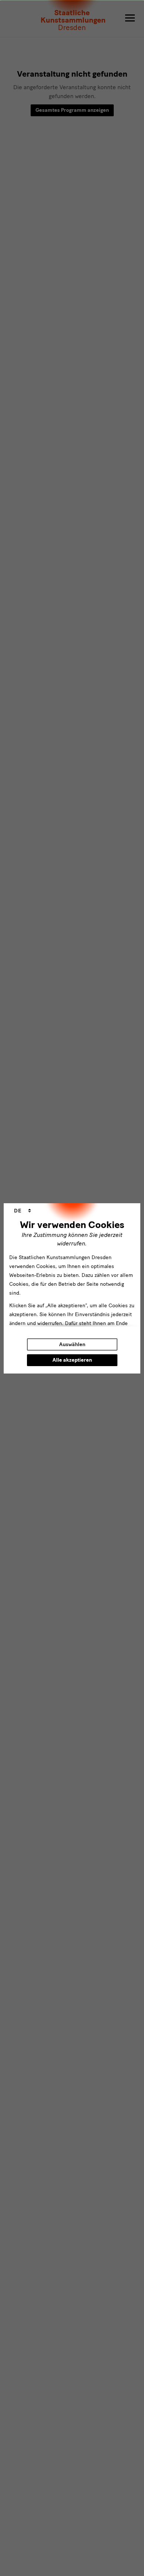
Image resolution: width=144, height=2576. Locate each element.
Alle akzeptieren (72, 1360)
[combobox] (23, 1211)
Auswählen (72, 1344)
